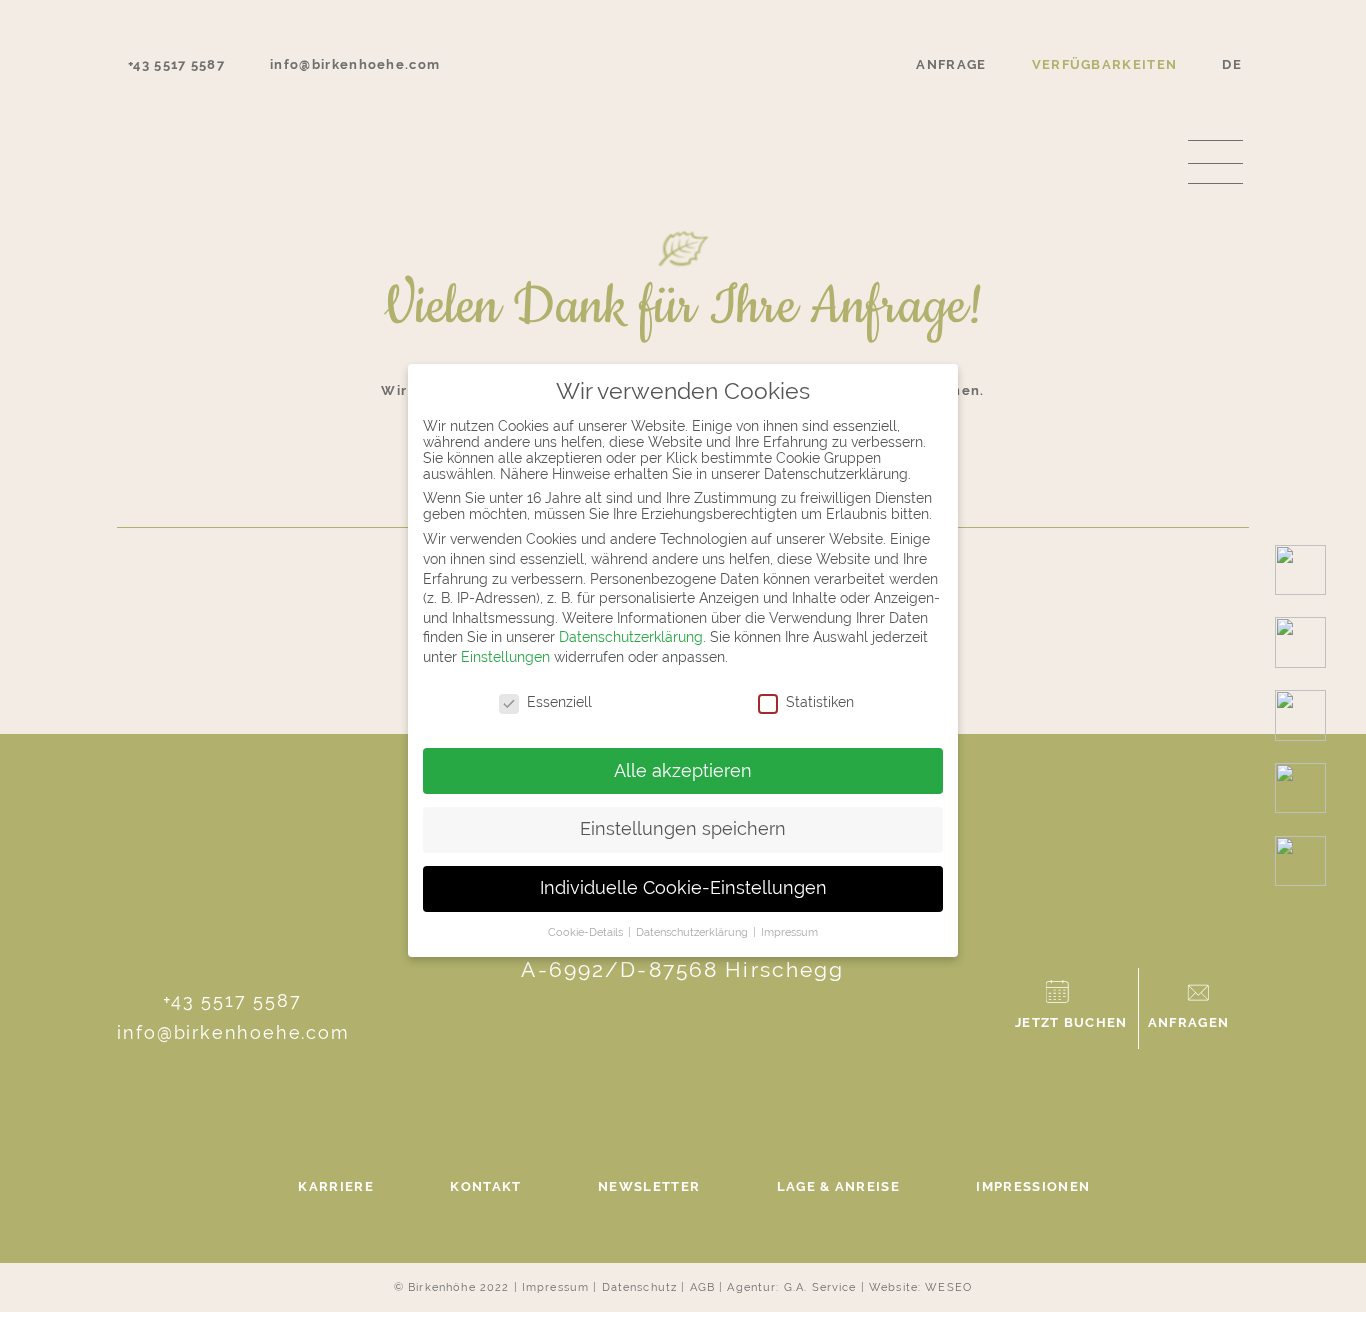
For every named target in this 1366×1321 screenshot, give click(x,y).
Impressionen (1033, 1186)
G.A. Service (820, 1287)
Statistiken (820, 702)
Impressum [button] (789, 932)
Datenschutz (640, 1287)
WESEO (948, 1287)
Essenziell (559, 702)
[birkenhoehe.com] (683, 88)
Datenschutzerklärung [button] (693, 932)
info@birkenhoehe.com (233, 1032)
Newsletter (649, 1186)
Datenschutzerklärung (631, 637)
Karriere (335, 1186)
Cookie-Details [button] (587, 932)
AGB (702, 1287)
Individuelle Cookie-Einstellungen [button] (683, 888)
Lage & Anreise (838, 1186)
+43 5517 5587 (232, 1000)
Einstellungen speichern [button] (683, 829)
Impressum (555, 1287)
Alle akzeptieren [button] (683, 771)
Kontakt (485, 1186)
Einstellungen (505, 657)
